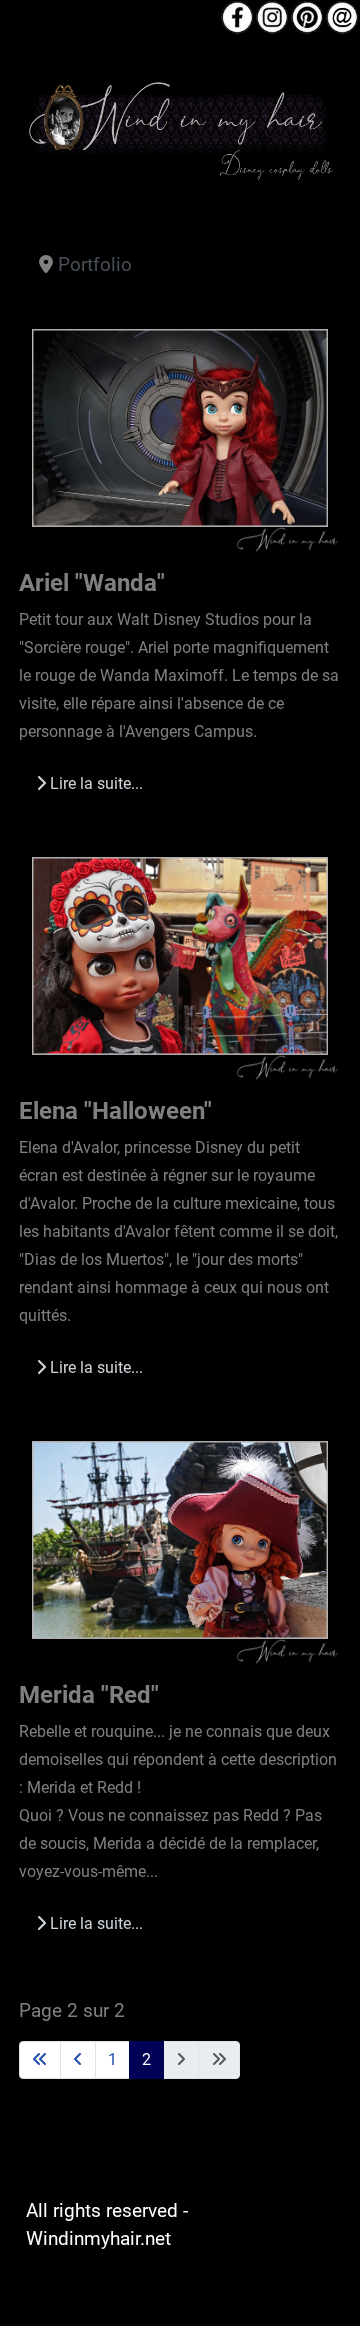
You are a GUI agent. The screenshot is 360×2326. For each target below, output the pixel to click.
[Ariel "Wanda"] (180, 434)
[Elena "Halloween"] (180, 961)
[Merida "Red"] (180, 1545)
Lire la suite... (94, 783)
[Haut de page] (322, 2285)
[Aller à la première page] (40, 2060)
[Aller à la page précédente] (78, 2060)
